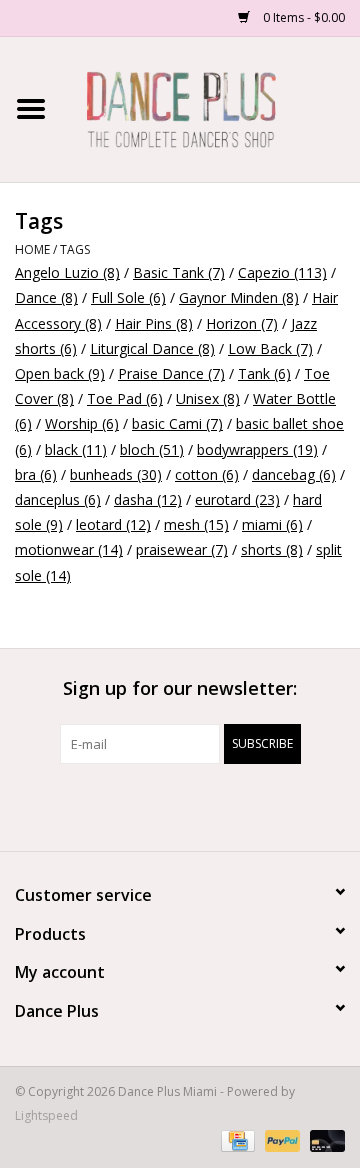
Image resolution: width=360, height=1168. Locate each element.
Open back (60, 373)
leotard (113, 524)
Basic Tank (179, 272)
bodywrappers (257, 449)
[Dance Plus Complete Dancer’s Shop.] (211, 107)
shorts (272, 549)
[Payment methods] (236, 1140)
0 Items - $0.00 (302, 17)
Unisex (208, 398)
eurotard (237, 499)
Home (32, 249)
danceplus (58, 499)
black (76, 449)
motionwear (69, 549)
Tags (75, 249)
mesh (196, 524)
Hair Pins (154, 323)
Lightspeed (46, 1115)
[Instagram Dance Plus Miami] (198, 805)
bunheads (116, 474)
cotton (207, 474)
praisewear (182, 549)
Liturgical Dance (152, 348)
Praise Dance (171, 373)
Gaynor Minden (239, 297)
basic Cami (177, 423)
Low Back (270, 348)
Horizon (242, 323)
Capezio (282, 272)
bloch (152, 449)
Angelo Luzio (67, 272)
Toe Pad (125, 398)
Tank (264, 373)
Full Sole (128, 297)
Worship (82, 423)
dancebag (294, 474)
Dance (46, 297)
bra (36, 474)
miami (272, 524)
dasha (148, 499)
